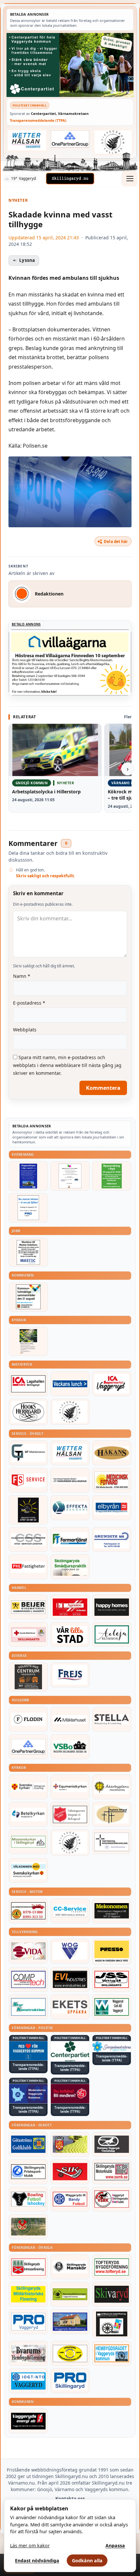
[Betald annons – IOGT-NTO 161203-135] (28, 2381)
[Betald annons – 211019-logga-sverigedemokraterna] (112, 2047)
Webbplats (25, 1030)
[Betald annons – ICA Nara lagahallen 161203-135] (28, 1384)
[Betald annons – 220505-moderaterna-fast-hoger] (28, 2094)
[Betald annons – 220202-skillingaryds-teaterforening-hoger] (112, 2324)
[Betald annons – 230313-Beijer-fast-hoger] (28, 1607)
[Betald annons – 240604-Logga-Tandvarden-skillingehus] (70, 1480)
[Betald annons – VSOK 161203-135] (28, 2227)
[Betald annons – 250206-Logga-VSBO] (70, 1747)
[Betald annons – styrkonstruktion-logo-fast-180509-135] (28, 2007)
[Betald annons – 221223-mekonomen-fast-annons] (112, 1911)
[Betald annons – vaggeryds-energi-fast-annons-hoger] (28, 2421)
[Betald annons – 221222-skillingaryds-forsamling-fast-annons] (28, 1787)
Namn (22, 976)
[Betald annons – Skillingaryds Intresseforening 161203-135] (28, 2267)
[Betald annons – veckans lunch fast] (70, 1384)
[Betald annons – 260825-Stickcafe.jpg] (70, 1176)
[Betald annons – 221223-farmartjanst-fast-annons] (70, 1539)
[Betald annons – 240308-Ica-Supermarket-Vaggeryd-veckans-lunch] (112, 1384)
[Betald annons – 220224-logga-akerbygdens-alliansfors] (112, 1787)
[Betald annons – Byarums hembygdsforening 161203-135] (28, 2353)
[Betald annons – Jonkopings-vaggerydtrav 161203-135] (112, 2144)
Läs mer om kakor (30, 2545)
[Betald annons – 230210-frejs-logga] (70, 1675)
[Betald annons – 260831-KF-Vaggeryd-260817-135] (28, 1297)
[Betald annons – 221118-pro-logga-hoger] (28, 2322)
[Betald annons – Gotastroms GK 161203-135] (28, 2144)
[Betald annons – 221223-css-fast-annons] (28, 1539)
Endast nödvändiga (37, 2560)
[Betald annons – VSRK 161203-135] (112, 2199)
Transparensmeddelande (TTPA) (38, 120)
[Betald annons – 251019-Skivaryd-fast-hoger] (112, 2294)
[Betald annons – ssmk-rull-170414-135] (112, 2172)
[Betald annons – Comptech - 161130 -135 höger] (28, 1980)
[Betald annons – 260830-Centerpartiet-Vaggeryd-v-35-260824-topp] (70, 65)
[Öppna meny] (130, 179)
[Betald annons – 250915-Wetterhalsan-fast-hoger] (27, 140)
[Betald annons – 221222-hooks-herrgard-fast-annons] (28, 1412)
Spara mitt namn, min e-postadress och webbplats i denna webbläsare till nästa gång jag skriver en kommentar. (67, 1065)
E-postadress (29, 1003)
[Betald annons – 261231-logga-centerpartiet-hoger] (70, 2051)
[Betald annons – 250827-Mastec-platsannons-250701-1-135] (28, 1252)
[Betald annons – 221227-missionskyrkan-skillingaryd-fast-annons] (28, 1842)
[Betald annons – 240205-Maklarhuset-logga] (70, 1719)
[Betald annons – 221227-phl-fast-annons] (28, 1567)
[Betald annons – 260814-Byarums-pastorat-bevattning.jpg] (28, 1341)
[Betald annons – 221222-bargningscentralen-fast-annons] (28, 1911)
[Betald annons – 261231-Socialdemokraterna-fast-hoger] (70, 2094)
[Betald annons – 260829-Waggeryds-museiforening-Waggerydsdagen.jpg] (28, 1176)
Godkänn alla (87, 2560)
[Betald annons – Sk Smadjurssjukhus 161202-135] (70, 1567)
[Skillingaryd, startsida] (70, 179)
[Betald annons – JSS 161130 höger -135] (112, 1980)
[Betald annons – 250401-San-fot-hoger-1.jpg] (112, 1480)
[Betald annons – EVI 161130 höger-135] (70, 1980)
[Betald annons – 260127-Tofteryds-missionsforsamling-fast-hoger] (112, 1842)
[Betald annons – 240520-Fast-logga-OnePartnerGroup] (70, 139)
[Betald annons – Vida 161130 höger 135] (28, 1951)
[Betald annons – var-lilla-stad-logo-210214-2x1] (70, 1634)
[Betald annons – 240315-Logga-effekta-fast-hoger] (70, 1508)
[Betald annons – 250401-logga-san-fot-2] (28, 1510)
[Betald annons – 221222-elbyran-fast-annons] (112, 1508)
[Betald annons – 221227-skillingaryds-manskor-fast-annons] (70, 2267)
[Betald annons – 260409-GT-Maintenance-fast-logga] (28, 1453)
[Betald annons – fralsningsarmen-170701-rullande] (70, 1814)
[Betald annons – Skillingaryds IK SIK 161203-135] (70, 2172)
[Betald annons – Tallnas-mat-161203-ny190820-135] (70, 1412)
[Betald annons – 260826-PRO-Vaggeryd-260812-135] (28, 1208)
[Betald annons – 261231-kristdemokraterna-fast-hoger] (28, 2051)
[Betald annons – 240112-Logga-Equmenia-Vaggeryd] (70, 1787)
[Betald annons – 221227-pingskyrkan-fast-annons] (112, 1814)
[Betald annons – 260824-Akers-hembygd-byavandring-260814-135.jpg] (112, 1176)
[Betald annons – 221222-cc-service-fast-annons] (70, 1911)
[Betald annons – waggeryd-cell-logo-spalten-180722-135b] (112, 2007)
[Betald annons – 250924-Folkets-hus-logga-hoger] (28, 1677)
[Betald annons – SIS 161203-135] (28, 2199)
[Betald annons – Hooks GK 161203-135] (70, 2144)
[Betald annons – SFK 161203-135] (28, 2172)
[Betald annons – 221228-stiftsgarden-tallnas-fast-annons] (113, 142)
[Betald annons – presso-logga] (112, 1952)
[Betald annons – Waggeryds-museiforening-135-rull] (70, 2322)
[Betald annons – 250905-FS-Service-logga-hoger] (28, 1480)
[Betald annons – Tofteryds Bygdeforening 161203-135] (112, 2267)
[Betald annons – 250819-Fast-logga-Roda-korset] (28, 1634)
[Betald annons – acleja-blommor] (112, 1634)
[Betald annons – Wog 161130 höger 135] (70, 1951)
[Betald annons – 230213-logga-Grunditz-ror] (112, 1539)
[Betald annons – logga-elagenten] (70, 1607)
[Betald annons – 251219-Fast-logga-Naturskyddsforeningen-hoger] (70, 2294)
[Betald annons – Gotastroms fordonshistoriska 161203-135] (70, 2353)
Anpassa (115, 2545)
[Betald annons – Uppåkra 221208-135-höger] (70, 2007)
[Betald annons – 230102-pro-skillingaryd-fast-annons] (70, 2381)
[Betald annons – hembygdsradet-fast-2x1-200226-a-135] (112, 2353)
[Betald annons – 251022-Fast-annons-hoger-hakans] (112, 1453)
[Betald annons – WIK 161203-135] (70, 2199)
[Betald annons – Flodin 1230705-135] (28, 1719)
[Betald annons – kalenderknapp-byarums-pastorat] (28, 1870)
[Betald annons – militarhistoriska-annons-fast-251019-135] (28, 2294)
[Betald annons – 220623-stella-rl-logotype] (112, 1719)
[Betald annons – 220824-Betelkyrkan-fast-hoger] (28, 1814)
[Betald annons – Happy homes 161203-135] (112, 1607)
